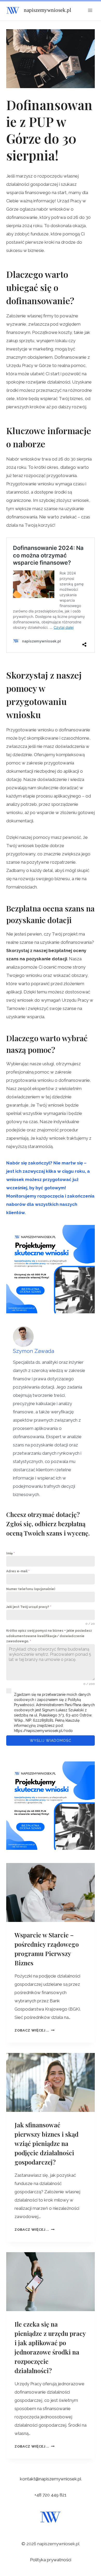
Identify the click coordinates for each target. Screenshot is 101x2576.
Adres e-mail (18, 1571)
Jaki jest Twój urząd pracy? (29, 1607)
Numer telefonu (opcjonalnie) (31, 1589)
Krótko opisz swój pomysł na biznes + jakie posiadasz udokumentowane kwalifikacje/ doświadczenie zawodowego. (49, 1636)
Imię (10, 1553)
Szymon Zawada (34, 1351)
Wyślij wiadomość (51, 1741)
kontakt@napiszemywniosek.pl (51, 2479)
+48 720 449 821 (51, 2495)
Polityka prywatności (51, 2560)
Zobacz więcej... (34, 2030)
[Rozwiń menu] (90, 10)
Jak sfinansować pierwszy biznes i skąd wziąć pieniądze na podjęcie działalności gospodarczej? (46, 2143)
